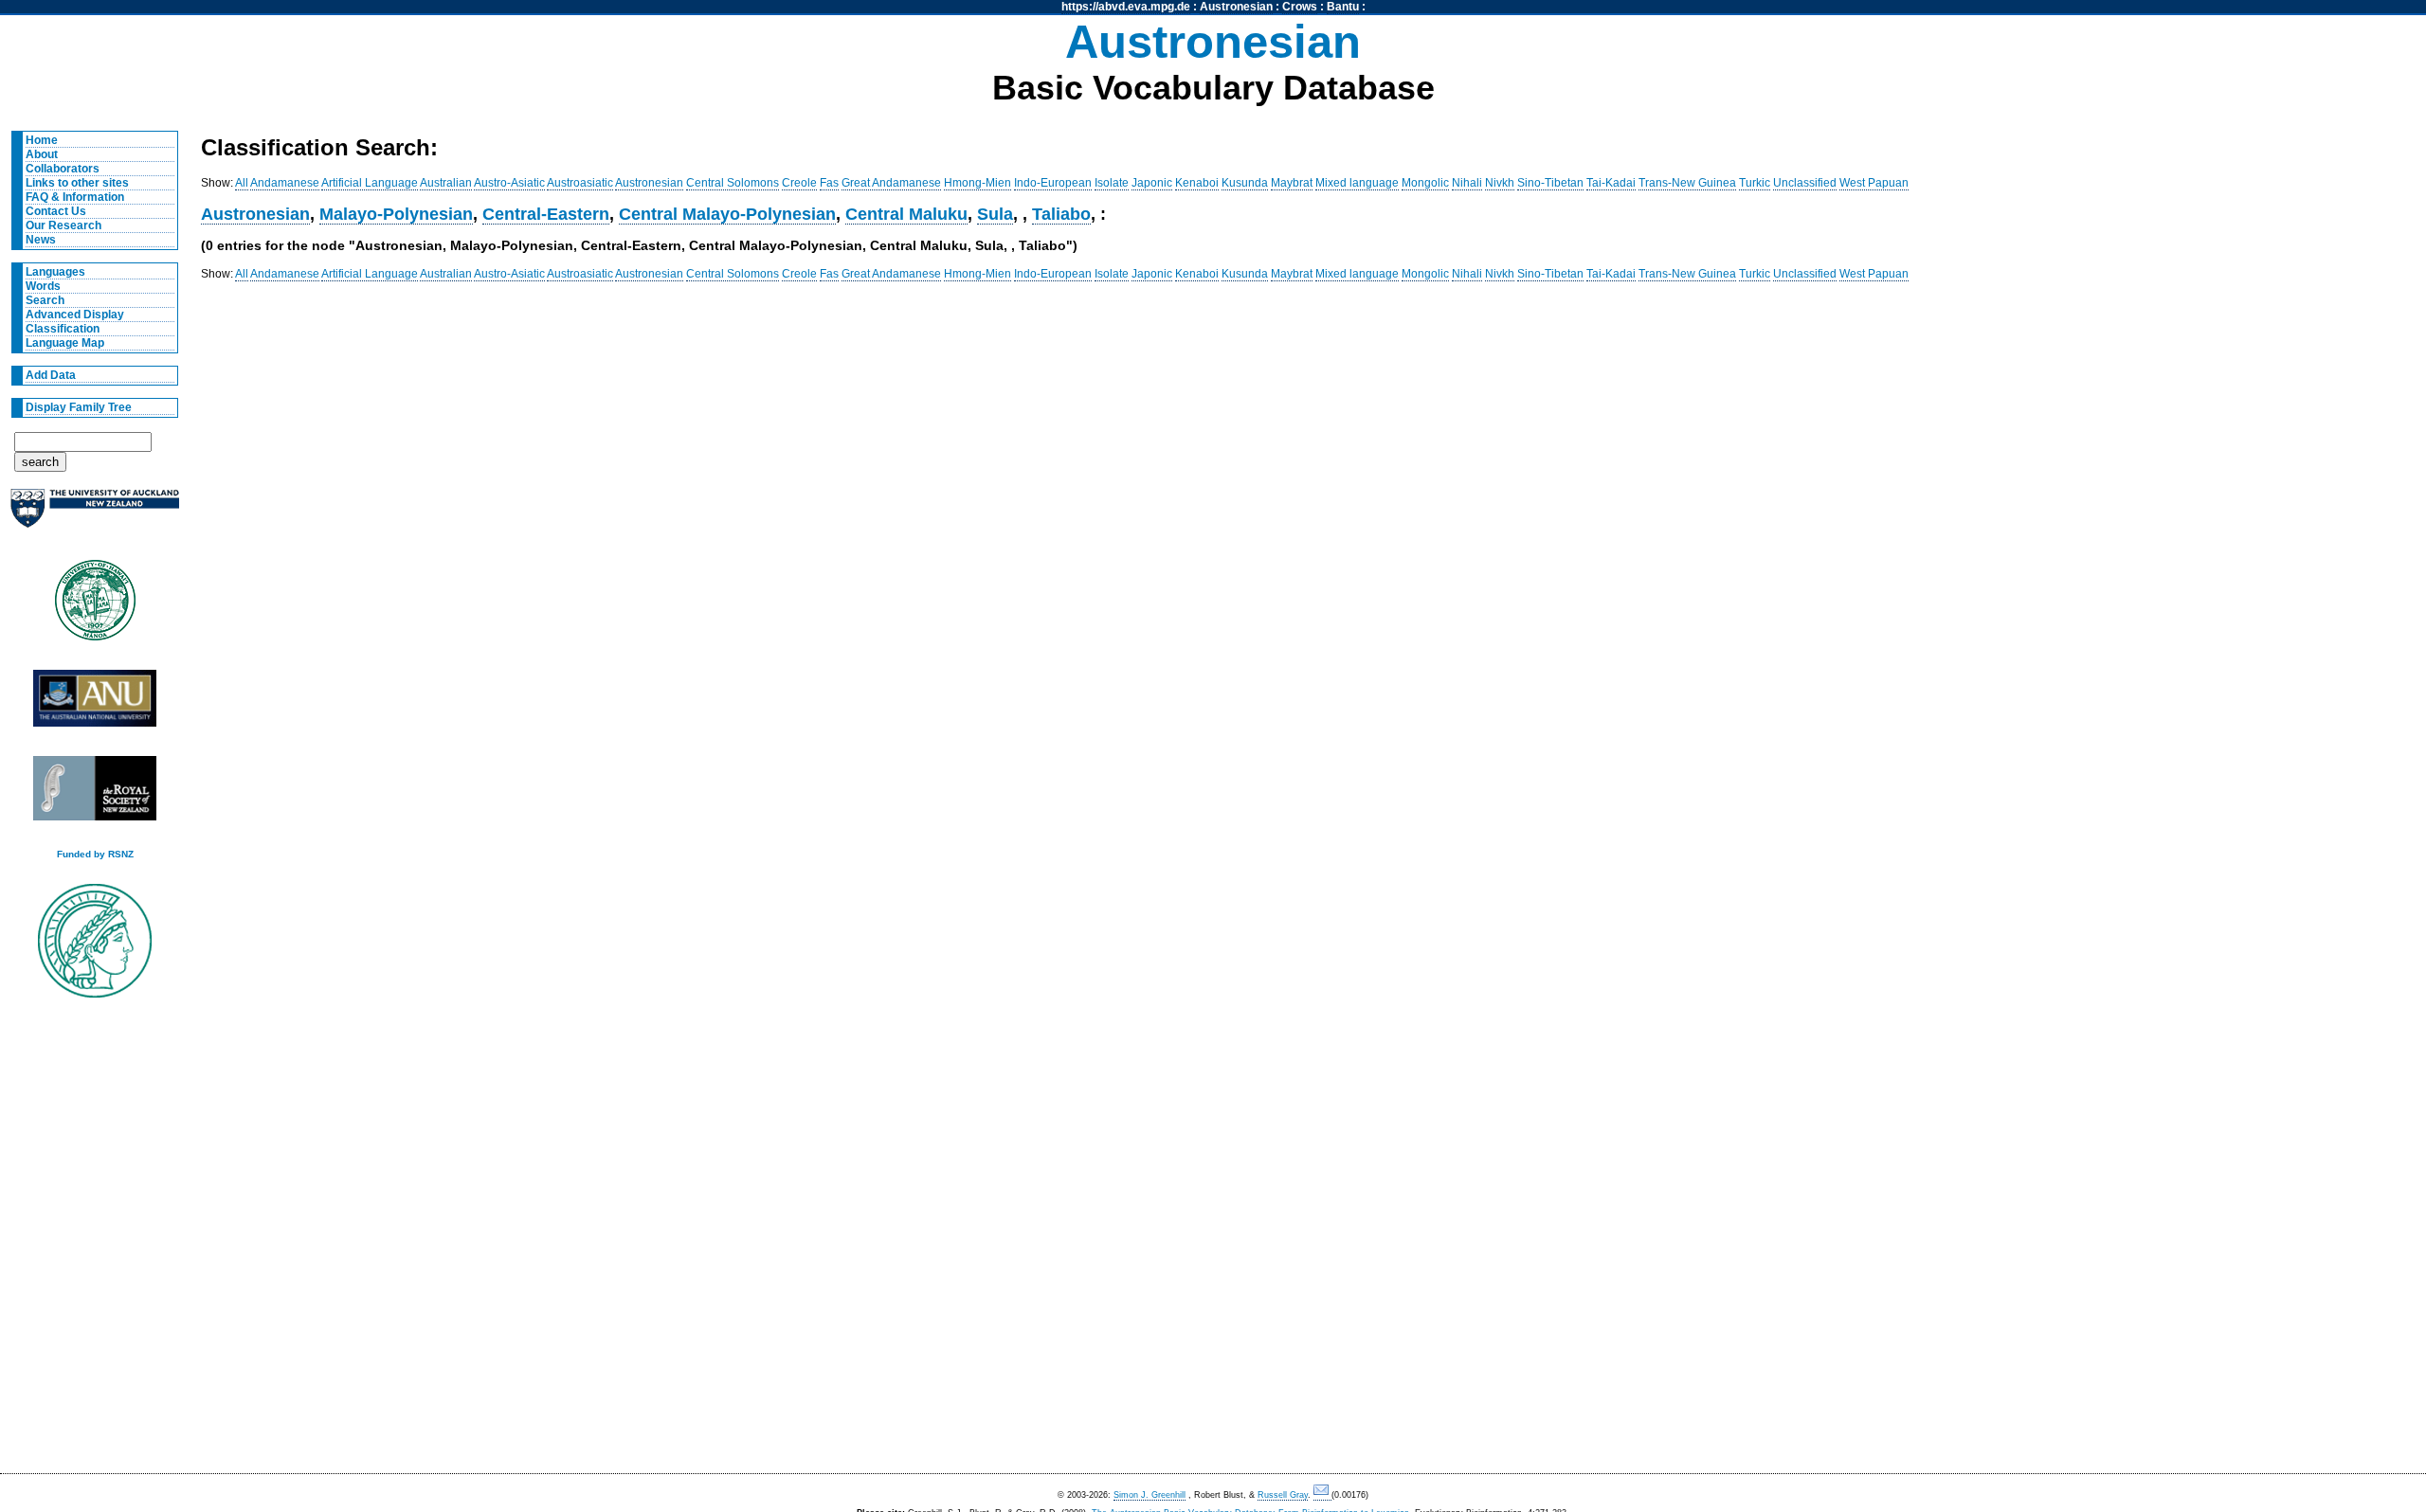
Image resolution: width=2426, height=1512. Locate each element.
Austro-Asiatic (509, 183)
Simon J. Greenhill (1150, 1495)
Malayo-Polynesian (396, 214)
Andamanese (285, 183)
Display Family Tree (79, 407)
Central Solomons (733, 183)
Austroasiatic (580, 183)
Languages (55, 272)
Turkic (1755, 183)
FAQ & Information (75, 197)
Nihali (1467, 183)
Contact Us (56, 211)
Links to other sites (77, 183)
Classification (63, 329)
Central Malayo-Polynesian (727, 214)
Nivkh (1500, 183)
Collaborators (63, 169)
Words (43, 286)
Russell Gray (1283, 1495)
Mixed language (1357, 183)
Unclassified (1805, 183)
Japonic (1152, 183)
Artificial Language (370, 183)
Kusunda (1245, 183)
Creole (799, 183)
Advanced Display (75, 315)
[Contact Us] (1322, 1495)
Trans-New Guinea (1687, 183)
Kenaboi (1197, 183)
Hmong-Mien (978, 183)
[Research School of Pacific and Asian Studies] (95, 703)
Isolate (1112, 183)
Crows (1300, 7)
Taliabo (1061, 214)
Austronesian (1236, 7)
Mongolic (1425, 183)
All (242, 183)
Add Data (51, 375)
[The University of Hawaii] (95, 606)
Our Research (63, 225)
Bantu (1343, 7)
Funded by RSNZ (95, 854)
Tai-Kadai (1611, 183)
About (42, 154)
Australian (446, 183)
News (41, 240)
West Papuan (1874, 183)
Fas (829, 183)
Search (45, 300)
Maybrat (1292, 183)
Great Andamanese (891, 183)
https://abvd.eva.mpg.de (1126, 7)
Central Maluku (906, 214)
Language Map (65, 343)
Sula (995, 214)
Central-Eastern (546, 214)
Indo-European (1053, 183)
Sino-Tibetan (1550, 183)
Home (42, 140)
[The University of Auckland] (95, 516)
